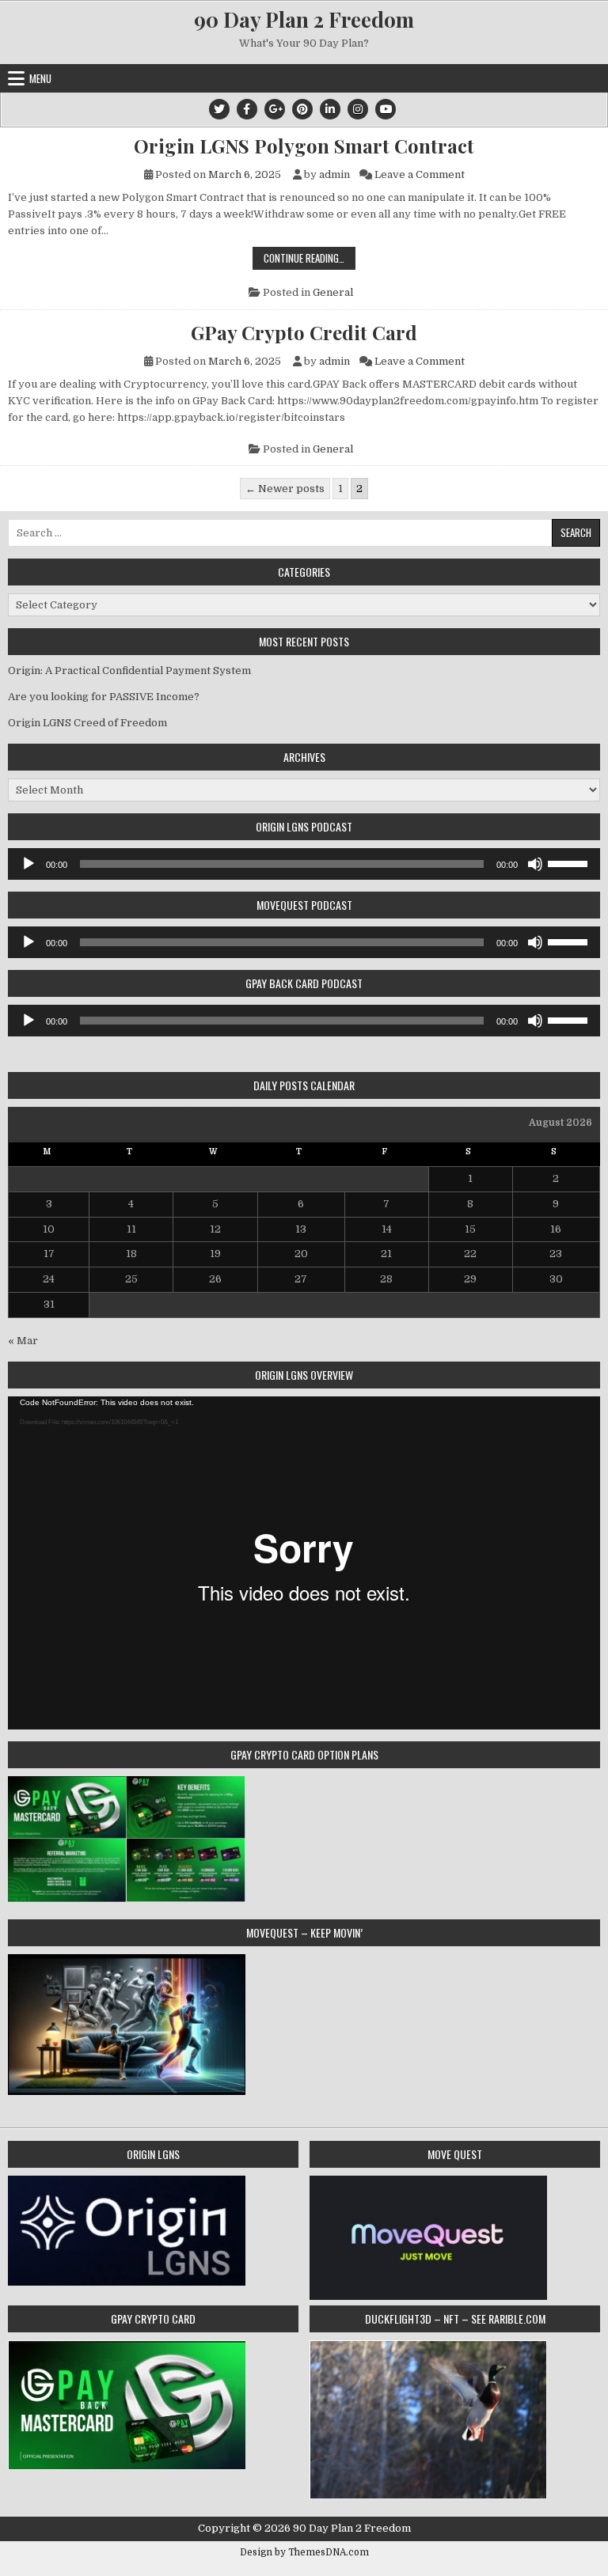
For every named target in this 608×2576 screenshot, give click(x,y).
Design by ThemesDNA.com (304, 2552)
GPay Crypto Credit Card (304, 332)
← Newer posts (285, 489)
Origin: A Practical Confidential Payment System (129, 671)
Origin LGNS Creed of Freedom (87, 723)
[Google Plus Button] (275, 109)
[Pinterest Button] (302, 109)
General (333, 292)
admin (334, 174)
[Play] (28, 864)
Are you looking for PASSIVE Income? (104, 697)
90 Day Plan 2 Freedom (304, 19)
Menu (40, 78)
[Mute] (535, 864)
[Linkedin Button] (330, 109)
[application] (304, 864)
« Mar (23, 1341)
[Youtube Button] (386, 109)
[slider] (570, 862)
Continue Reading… (310, 259)
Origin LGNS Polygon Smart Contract (304, 146)
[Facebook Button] (247, 109)
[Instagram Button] (358, 109)
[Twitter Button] (219, 109)
